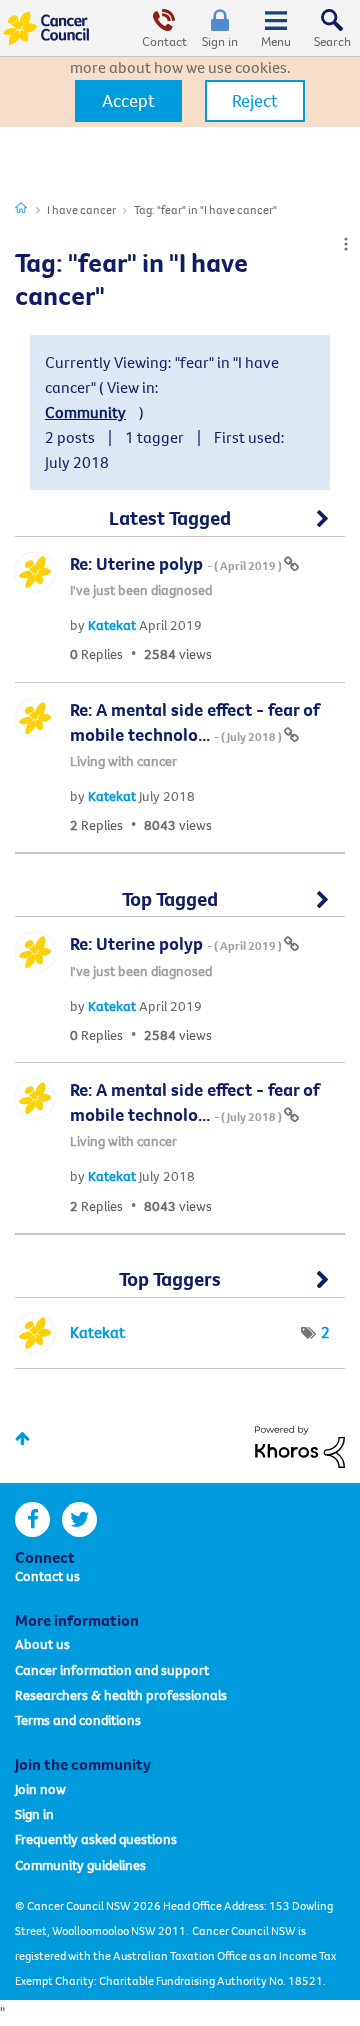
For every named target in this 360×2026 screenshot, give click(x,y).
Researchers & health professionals (121, 1695)
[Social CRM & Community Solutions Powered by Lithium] (300, 1445)
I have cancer (81, 209)
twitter (79, 1519)
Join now (40, 1789)
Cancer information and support (112, 1670)
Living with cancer (123, 761)
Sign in (220, 41)
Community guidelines (80, 1865)
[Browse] (276, 28)
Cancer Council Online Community (48, 28)
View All (180, 527)
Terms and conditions (78, 1720)
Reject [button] (255, 100)
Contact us (47, 1576)
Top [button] (22, 1438)
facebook (32, 1519)
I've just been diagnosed (141, 590)
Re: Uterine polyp (177, 563)
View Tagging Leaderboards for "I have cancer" (180, 1288)
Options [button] (346, 244)
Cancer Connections (21, 207)
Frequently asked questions (96, 1839)
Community (85, 412)
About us (42, 1644)
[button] (128, 101)
